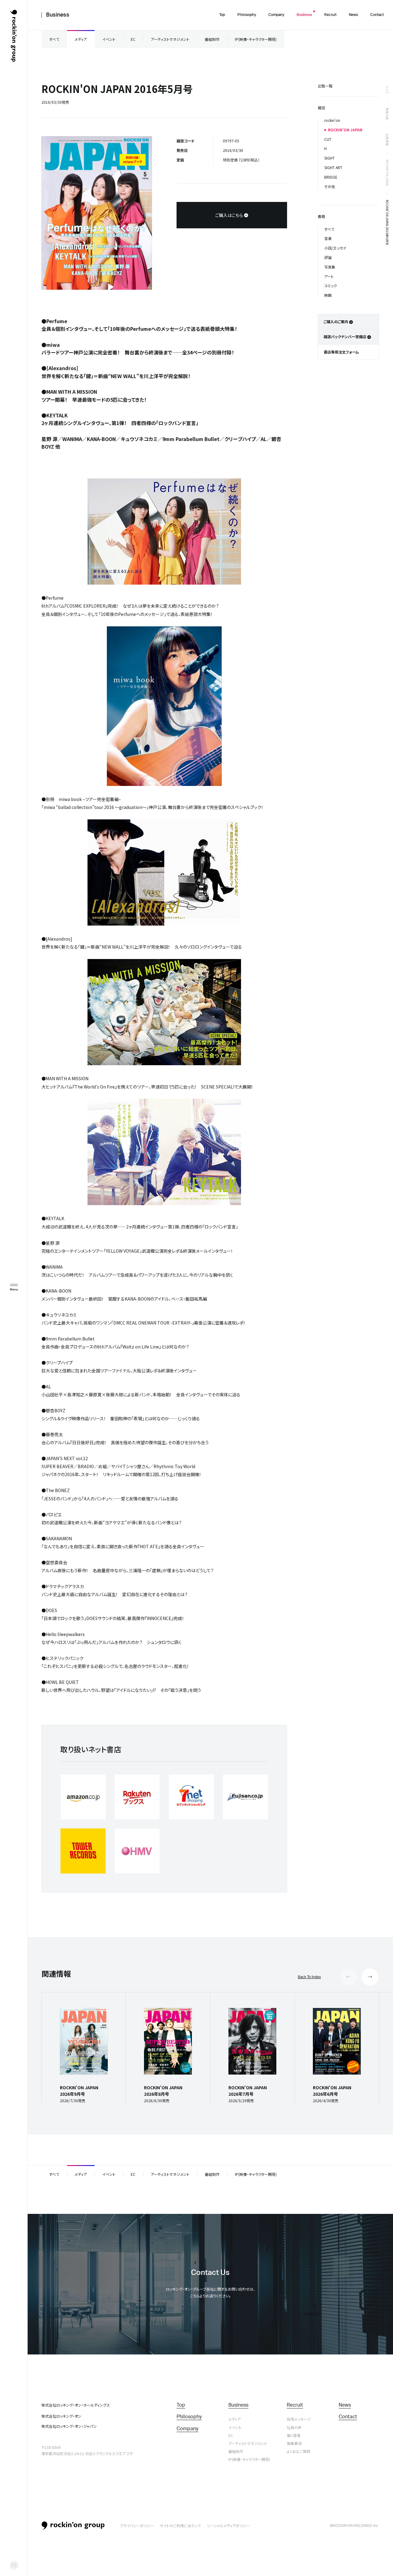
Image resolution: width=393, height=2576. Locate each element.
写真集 (330, 267)
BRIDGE (331, 177)
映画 (328, 295)
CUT (328, 139)
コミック (331, 286)
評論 (328, 257)
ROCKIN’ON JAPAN (387, 173)
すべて (54, 39)
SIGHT (329, 158)
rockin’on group (73, 2526)
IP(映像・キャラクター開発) (256, 39)
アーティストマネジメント (170, 39)
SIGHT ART (333, 167)
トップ (387, 90)
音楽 (328, 238)
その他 (330, 186)
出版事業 (387, 140)
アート (329, 276)
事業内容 (387, 114)
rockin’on (332, 120)
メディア (81, 39)
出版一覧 (325, 86)
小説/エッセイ (335, 248)
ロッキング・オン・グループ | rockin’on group (14, 36)
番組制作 (212, 39)
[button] (370, 1977)
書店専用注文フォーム (341, 352)
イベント (109, 39)
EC (133, 39)
